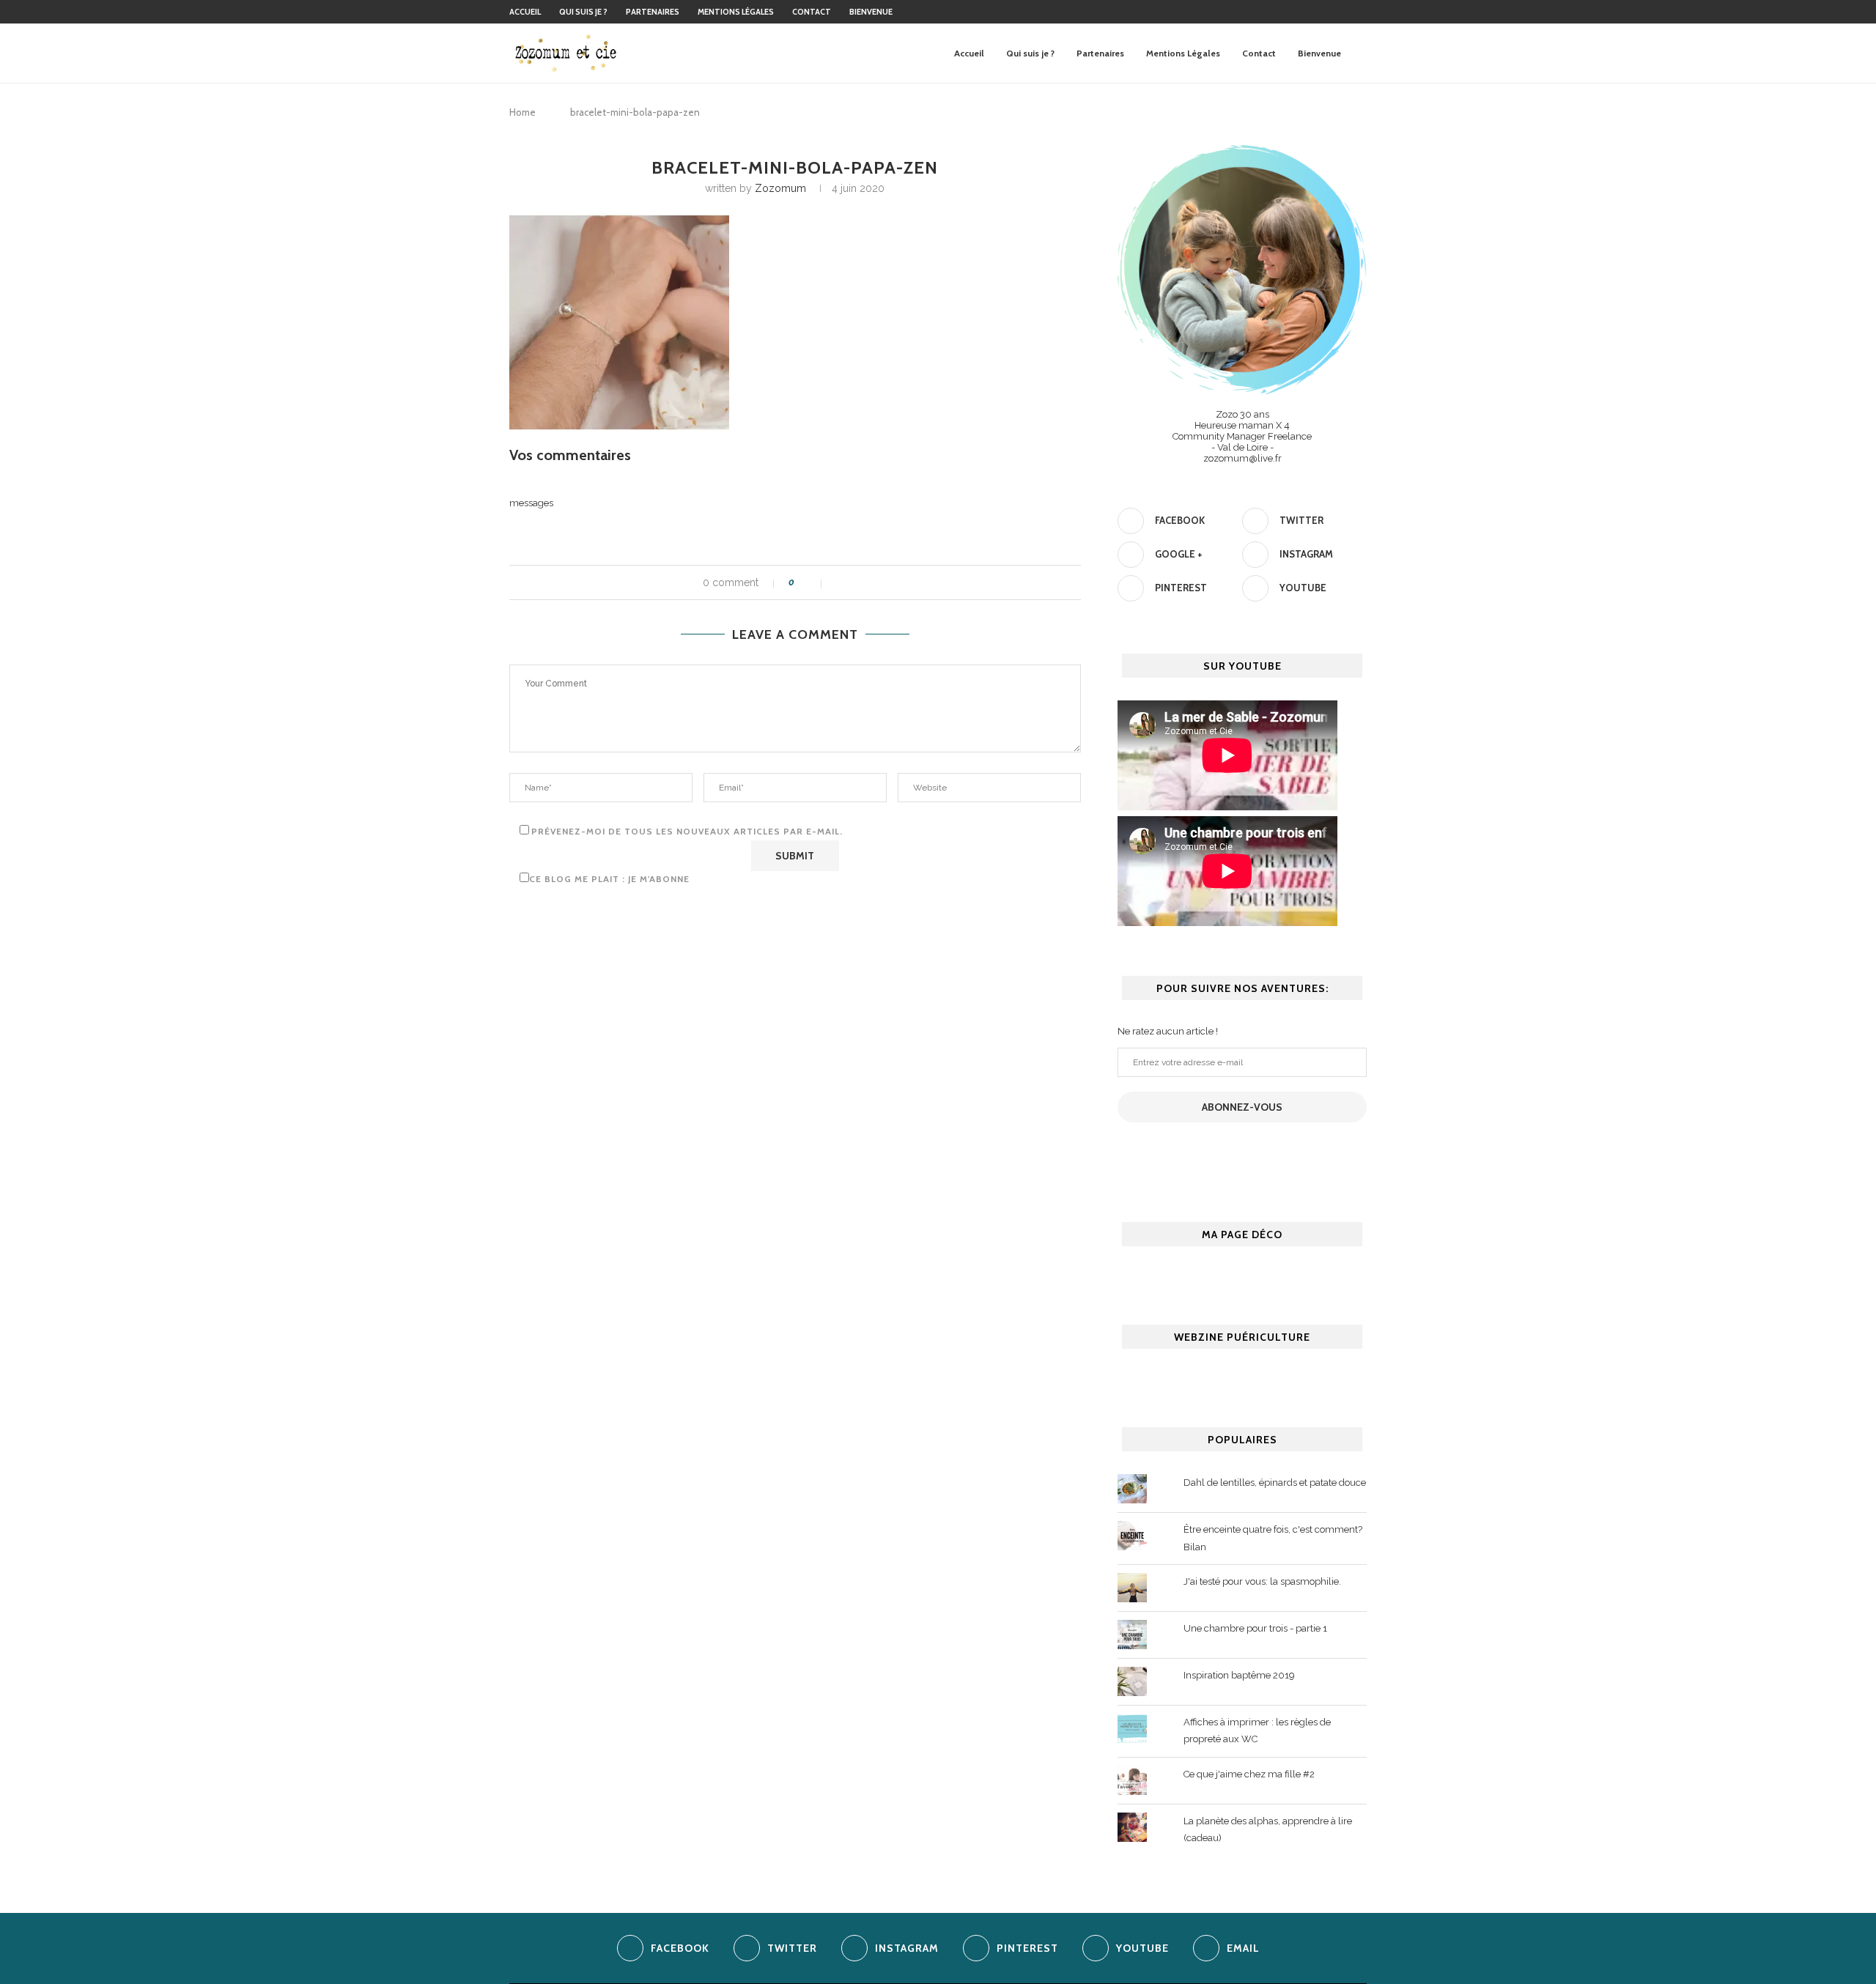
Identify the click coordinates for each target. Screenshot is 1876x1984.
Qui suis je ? (583, 12)
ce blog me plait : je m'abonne (609, 879)
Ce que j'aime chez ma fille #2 (1249, 1774)
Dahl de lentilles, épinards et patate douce (1275, 1483)
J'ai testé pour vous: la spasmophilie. (1262, 1581)
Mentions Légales (736, 12)
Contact (812, 12)
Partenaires (653, 12)
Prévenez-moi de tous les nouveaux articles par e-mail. (687, 831)
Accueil (525, 12)
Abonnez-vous (1242, 1107)
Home (522, 112)
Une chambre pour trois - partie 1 (1255, 1628)
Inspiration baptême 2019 (1239, 1675)
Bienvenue (871, 12)
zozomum (780, 188)
